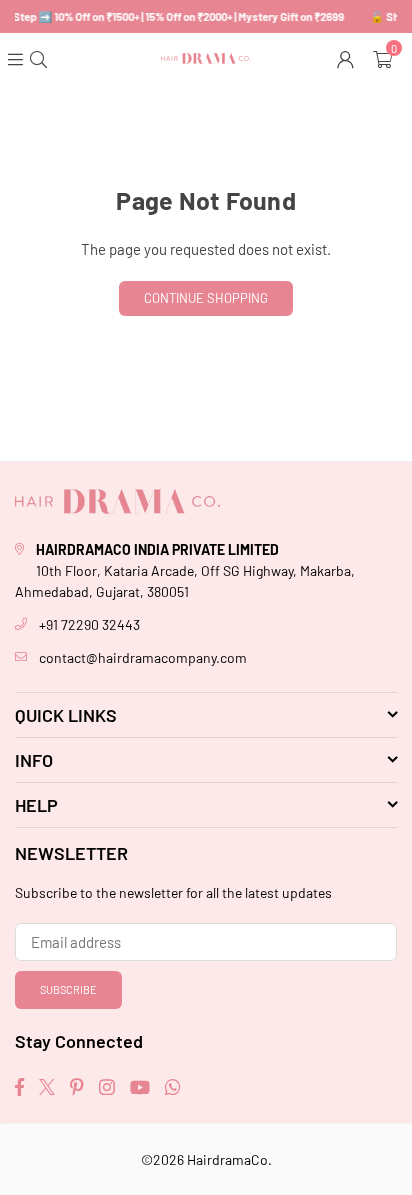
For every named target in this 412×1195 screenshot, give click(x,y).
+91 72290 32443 (89, 624)
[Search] (40, 58)
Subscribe (68, 989)
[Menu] (17, 58)
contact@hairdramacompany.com (143, 657)
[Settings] (347, 58)
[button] (385, 58)
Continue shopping (206, 298)
